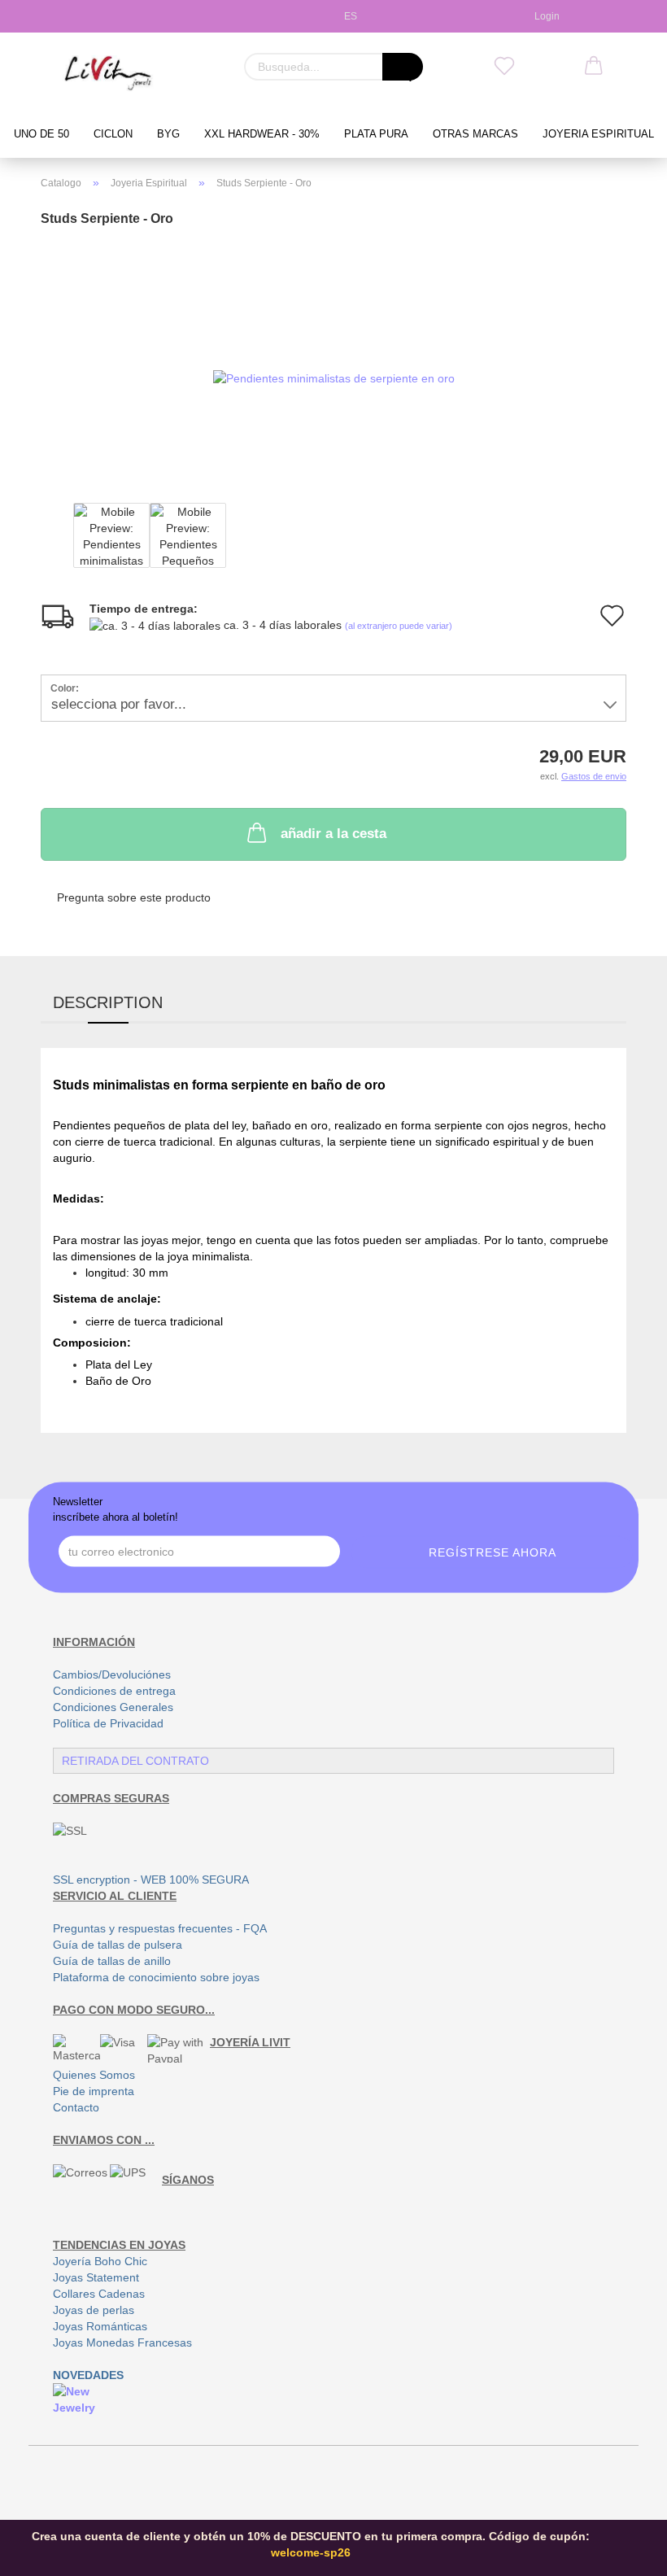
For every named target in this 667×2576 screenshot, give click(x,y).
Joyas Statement (96, 2277)
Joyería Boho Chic (100, 2261)
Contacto (76, 2107)
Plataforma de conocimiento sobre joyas (156, 1977)
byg (168, 134)
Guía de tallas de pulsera (118, 1945)
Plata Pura (376, 134)
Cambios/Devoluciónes (112, 1674)
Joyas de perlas (94, 2310)
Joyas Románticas (100, 2326)
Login (545, 16)
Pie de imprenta (94, 2091)
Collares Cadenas (99, 2294)
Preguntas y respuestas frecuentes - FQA (160, 1928)
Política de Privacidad (108, 1723)
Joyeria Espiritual (598, 134)
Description (108, 1002)
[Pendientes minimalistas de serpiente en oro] (334, 356)
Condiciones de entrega (114, 1691)
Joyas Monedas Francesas (122, 2342)
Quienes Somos (94, 2075)
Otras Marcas (475, 134)
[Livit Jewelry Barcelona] (109, 73)
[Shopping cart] (594, 67)
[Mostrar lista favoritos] (504, 67)
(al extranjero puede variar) (399, 626)
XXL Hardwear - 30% (262, 134)
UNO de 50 (41, 134)
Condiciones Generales (113, 1707)
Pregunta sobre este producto (134, 897)
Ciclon (113, 134)
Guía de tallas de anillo (112, 1961)
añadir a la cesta (333, 834)
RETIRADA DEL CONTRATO (135, 1761)
